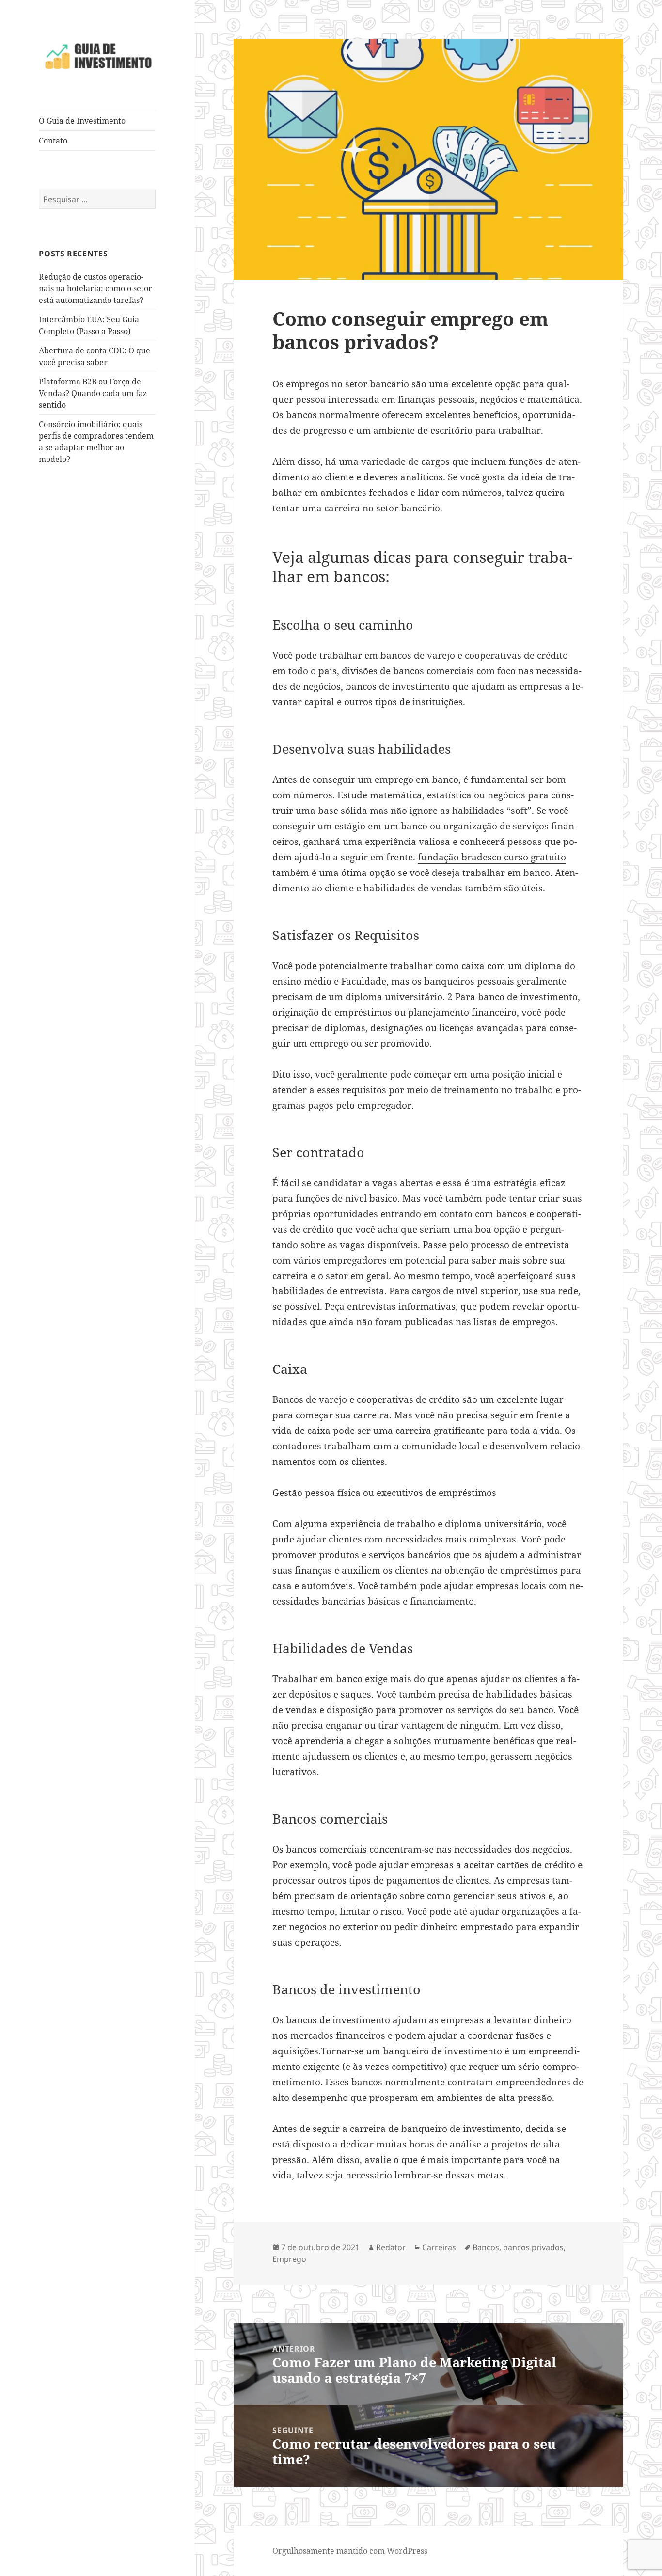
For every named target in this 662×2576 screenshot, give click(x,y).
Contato (53, 141)
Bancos (486, 2247)
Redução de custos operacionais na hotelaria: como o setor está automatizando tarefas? (95, 288)
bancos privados (533, 2247)
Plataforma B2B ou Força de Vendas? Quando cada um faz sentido (93, 393)
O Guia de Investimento (82, 121)
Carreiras (439, 2247)
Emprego (289, 2259)
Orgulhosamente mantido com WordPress (350, 2551)
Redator (391, 2247)
